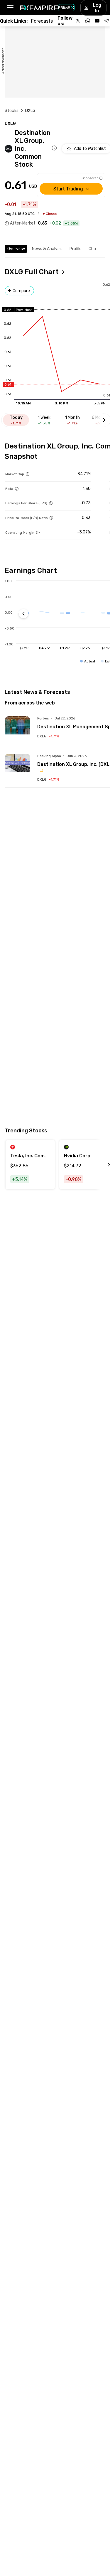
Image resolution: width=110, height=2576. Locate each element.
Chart (94, 249)
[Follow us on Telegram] (106, 21)
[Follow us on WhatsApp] (88, 21)
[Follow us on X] (78, 21)
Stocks (12, 111)
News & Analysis (47, 249)
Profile (76, 249)
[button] (10, 8)
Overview (16, 249)
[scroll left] (102, 1165)
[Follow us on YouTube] (97, 21)
